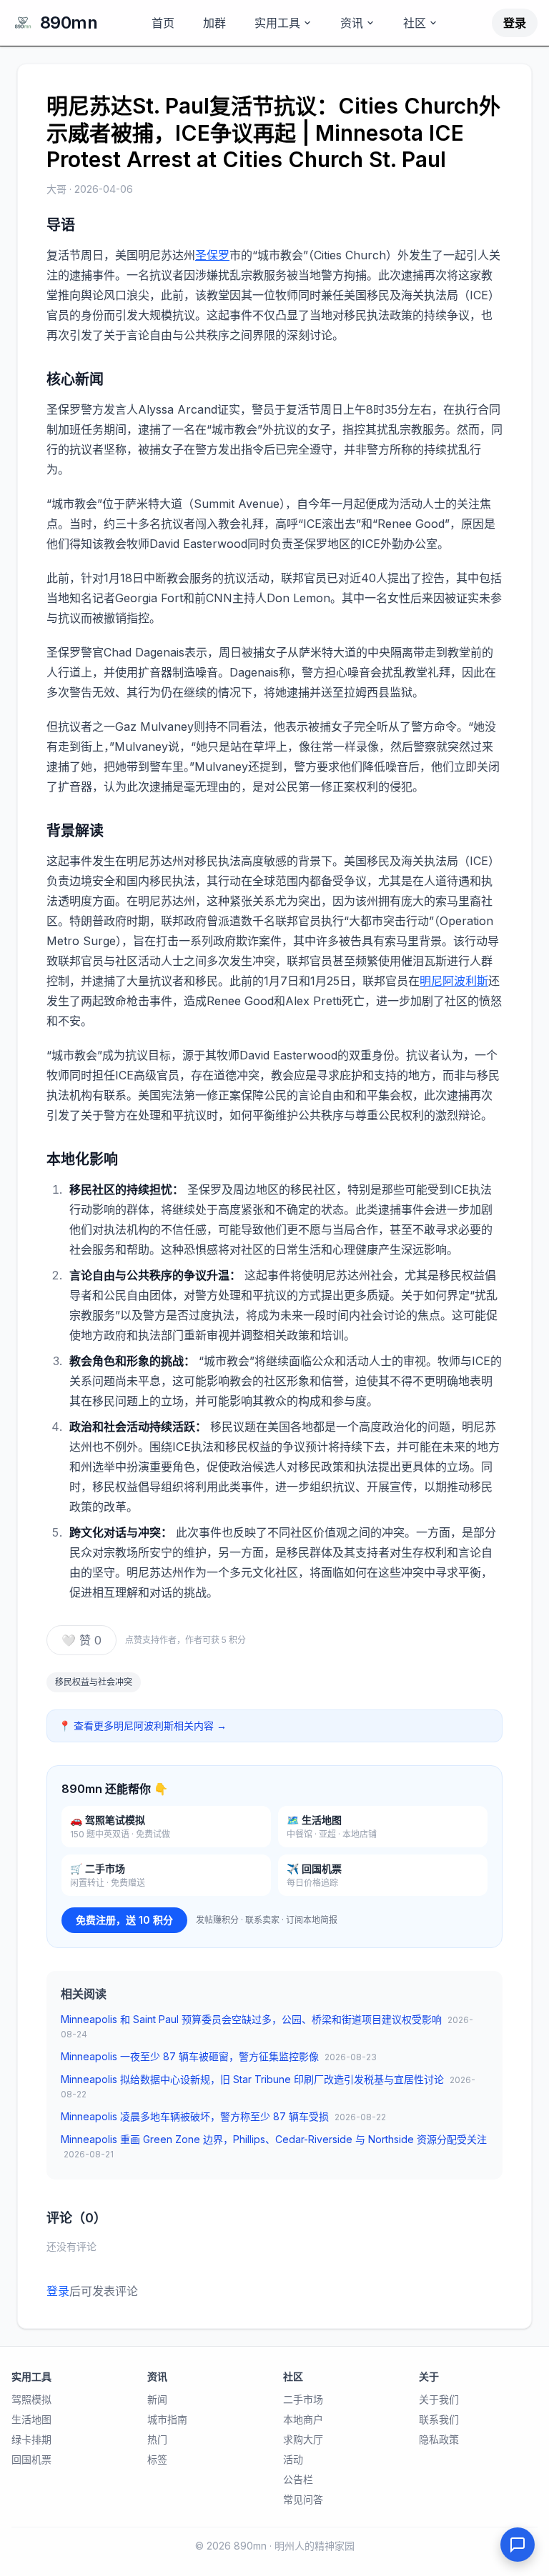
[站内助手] (518, 2545)
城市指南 (167, 2419)
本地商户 (303, 2419)
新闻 (157, 2399)
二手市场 (303, 2399)
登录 (515, 23)
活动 (293, 2459)
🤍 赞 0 (81, 1640)
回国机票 (31, 2459)
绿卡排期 (31, 2439)
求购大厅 (303, 2439)
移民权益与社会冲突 (94, 1682)
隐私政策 (439, 2439)
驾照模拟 (31, 2399)
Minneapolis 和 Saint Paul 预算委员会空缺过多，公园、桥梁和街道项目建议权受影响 (267, 2026)
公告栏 (298, 2479)
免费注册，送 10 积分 (124, 1920)
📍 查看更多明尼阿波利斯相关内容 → (143, 1726)
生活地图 (31, 2419)
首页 (163, 23)
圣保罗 (212, 255)
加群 (214, 23)
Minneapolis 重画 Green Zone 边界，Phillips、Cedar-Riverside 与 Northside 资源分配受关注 (274, 2146)
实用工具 (277, 23)
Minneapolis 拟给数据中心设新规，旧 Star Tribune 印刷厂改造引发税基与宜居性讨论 (268, 2086)
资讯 (352, 23)
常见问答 (303, 2499)
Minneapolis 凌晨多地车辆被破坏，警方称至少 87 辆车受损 (223, 2116)
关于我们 (439, 2399)
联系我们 (439, 2419)
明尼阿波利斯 (454, 981)
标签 (157, 2459)
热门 (157, 2439)
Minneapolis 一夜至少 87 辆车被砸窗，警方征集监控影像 (219, 2056)
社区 (415, 23)
